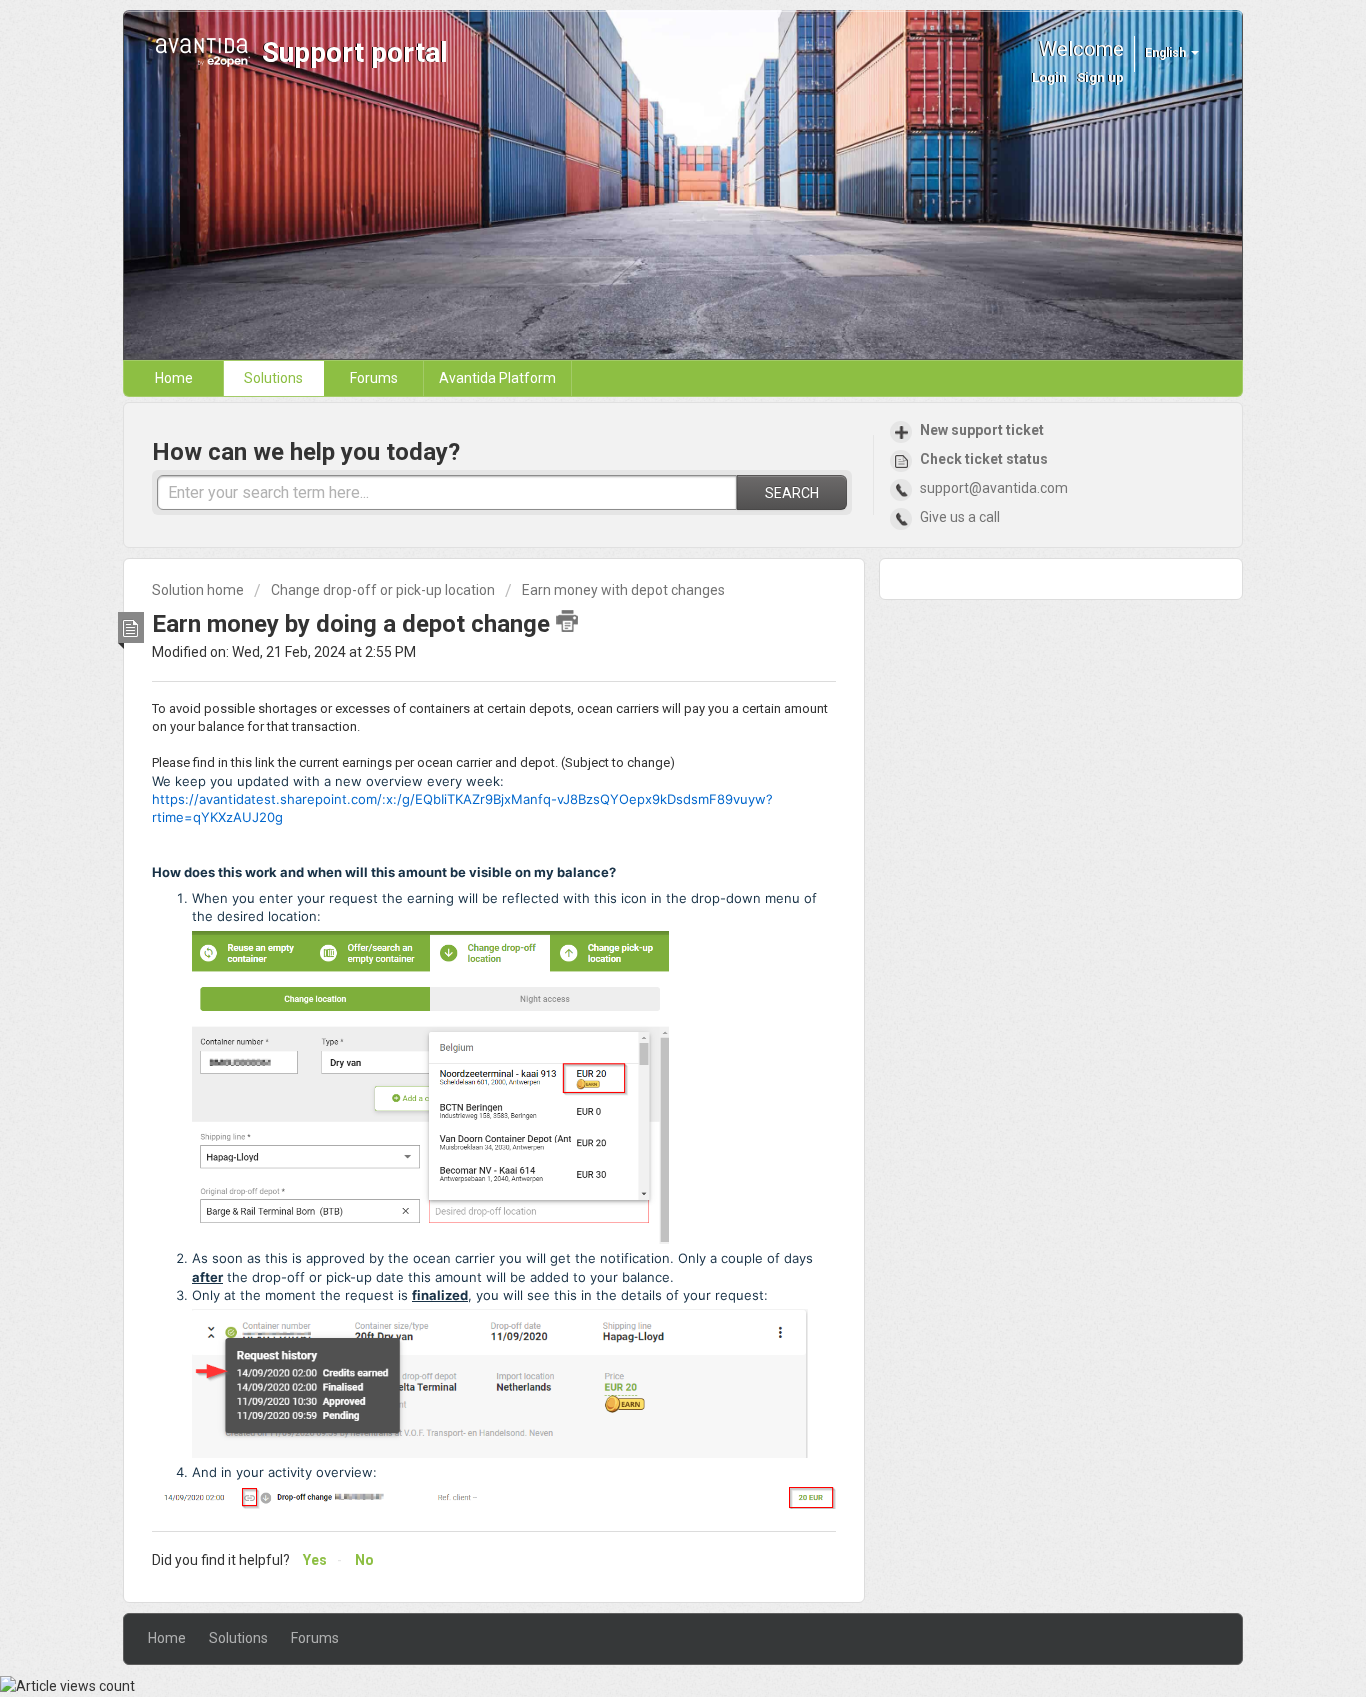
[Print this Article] (567, 621)
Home (174, 378)
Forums (374, 378)
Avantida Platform (497, 378)
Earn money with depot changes (623, 590)
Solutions (273, 378)
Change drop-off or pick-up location (383, 590)
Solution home (199, 590)
